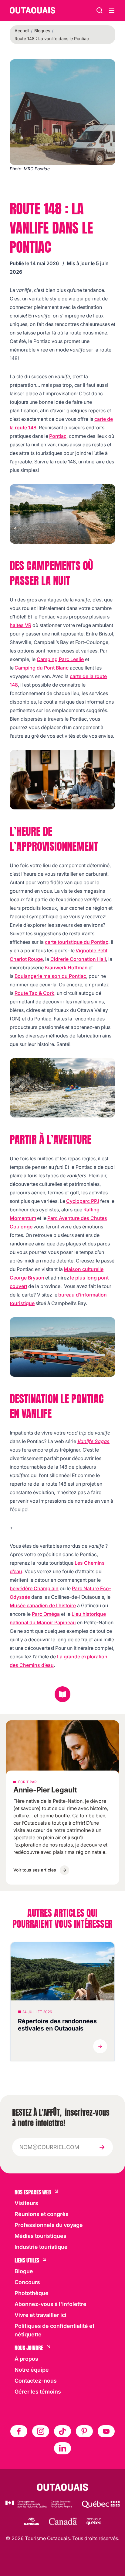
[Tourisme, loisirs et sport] (101, 2504)
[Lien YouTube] (106, 2431)
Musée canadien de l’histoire (43, 1605)
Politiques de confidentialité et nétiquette (54, 2330)
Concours (27, 2282)
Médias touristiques (41, 2236)
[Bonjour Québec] (94, 2521)
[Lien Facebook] (19, 2431)
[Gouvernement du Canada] (63, 2521)
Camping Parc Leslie (60, 659)
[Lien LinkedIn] (62, 2448)
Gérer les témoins (38, 2392)
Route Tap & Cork (34, 993)
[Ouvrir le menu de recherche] (112, 10)
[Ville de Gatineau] (31, 2521)
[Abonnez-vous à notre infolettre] (102, 2147)
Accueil (22, 31)
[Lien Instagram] (41, 2431)
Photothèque (32, 2293)
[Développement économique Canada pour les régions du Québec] (39, 2504)
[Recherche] (100, 10)
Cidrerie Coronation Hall (78, 959)
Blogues (42, 31)
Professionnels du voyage (49, 2225)
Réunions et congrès (42, 2214)
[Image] (62, 514)
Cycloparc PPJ (83, 1201)
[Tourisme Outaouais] (63, 2487)
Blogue (24, 2271)
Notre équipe (32, 2370)
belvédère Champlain (34, 1588)
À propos (26, 2359)
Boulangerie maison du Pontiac (50, 976)
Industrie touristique (41, 2247)
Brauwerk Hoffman (66, 968)
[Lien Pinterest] (84, 2431)
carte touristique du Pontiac (77, 942)
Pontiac (58, 436)
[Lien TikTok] (62, 2431)
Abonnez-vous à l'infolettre (51, 2304)
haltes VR (20, 625)
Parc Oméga (46, 1614)
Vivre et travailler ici (41, 2315)
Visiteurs (26, 2203)
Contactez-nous (36, 2381)
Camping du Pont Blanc (42, 668)
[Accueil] (32, 10)
